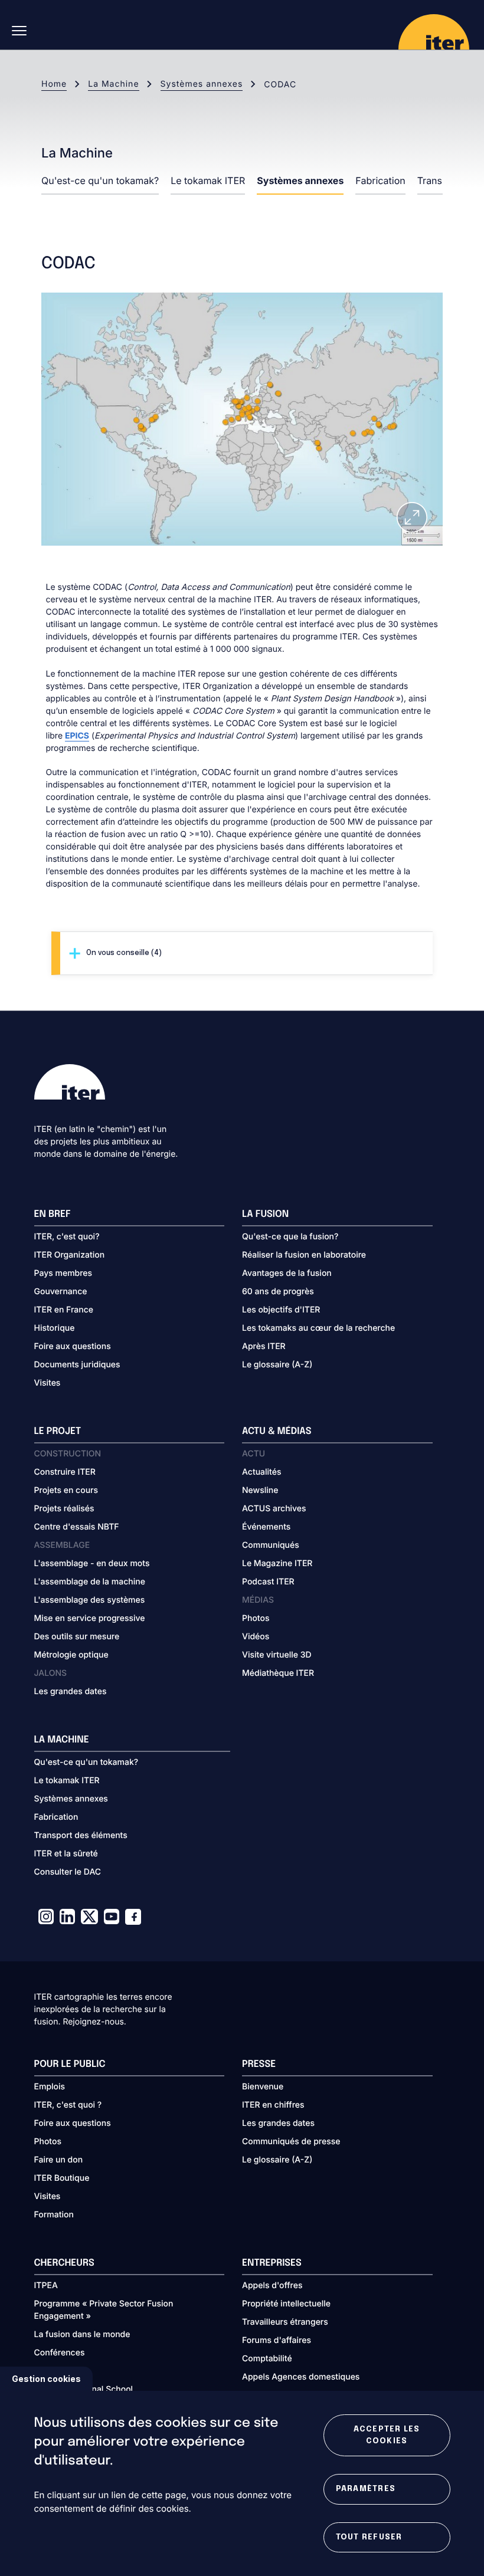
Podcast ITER (268, 1582)
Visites (48, 1383)
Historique (55, 1328)
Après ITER (264, 1346)
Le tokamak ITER (208, 181)
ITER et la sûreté (66, 1854)
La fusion (265, 1214)
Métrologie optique (71, 1655)
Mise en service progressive (90, 1618)
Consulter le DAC (68, 1872)
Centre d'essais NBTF (77, 1527)
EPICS (77, 736)
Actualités (261, 1472)
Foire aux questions (73, 1346)
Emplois (50, 2087)
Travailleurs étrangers (285, 2322)
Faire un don (59, 2160)
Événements (266, 1527)
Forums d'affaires (277, 2340)
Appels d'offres (272, 2285)
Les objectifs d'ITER (281, 1310)
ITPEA (46, 2285)
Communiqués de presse (291, 2142)
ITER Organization (70, 1255)
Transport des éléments (81, 1835)
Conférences (60, 2353)
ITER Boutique (62, 2178)
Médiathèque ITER (278, 1673)
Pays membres (63, 1273)
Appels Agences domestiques (301, 2377)
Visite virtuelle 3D (277, 1655)
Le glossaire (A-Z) (277, 1365)
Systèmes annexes (202, 84)
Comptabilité (267, 2359)
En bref (53, 1214)
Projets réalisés (64, 1509)
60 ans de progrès (278, 1292)
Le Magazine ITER (277, 1563)
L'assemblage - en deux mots (92, 1563)
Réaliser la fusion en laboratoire (304, 1255)
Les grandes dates (71, 1691)
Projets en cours (66, 1490)
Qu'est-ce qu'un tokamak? (100, 181)
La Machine (113, 84)
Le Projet (58, 1431)
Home (54, 84)
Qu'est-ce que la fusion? (290, 1237)
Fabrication (380, 181)
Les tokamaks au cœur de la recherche (318, 1328)
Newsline (260, 1490)
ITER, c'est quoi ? (68, 2105)
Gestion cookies (46, 2379)
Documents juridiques (77, 1365)
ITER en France (64, 1310)
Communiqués (271, 1545)
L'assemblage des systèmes (90, 1600)
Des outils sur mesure (77, 1637)
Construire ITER (65, 1472)
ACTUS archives (274, 1509)
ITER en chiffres (273, 2105)
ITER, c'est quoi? (67, 1237)
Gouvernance (61, 1292)
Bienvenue (263, 2087)
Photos (256, 1618)
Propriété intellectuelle (286, 2304)
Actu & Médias (277, 1431)
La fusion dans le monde (82, 2334)
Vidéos (256, 1637)
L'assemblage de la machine (90, 1582)
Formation (54, 2215)
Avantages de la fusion (287, 1273)
